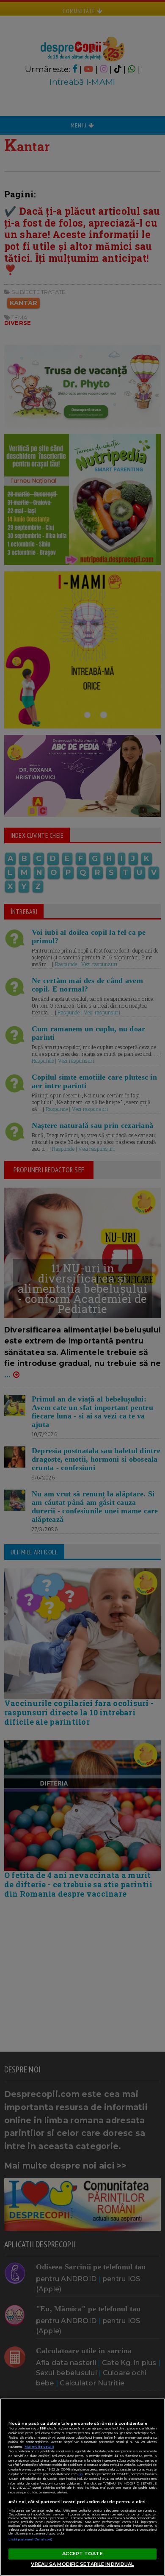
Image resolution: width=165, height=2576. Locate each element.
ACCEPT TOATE (82, 2554)
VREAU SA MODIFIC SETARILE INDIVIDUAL (82, 2564)
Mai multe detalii (39, 2447)
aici (81, 2474)
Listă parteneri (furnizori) (30, 2539)
